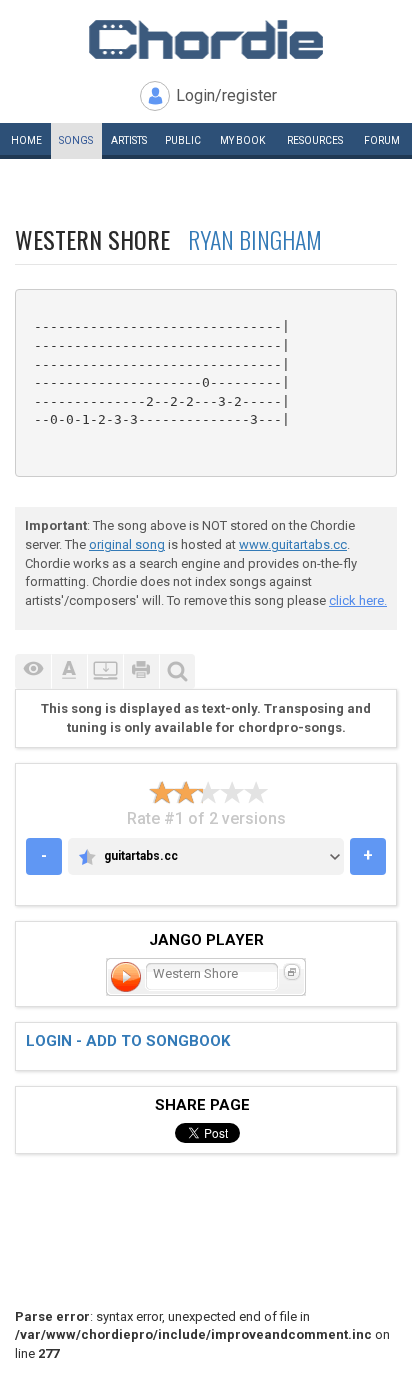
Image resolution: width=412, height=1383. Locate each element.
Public (183, 140)
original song (127, 544)
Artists (129, 140)
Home (26, 140)
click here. (358, 600)
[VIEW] (33, 671)
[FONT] (69, 671)
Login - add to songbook (128, 1041)
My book (242, 140)
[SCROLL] (105, 671)
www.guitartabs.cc (293, 544)
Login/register (226, 95)
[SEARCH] (177, 671)
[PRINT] (141, 671)
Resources (315, 140)
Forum (382, 140)
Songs (76, 140)
